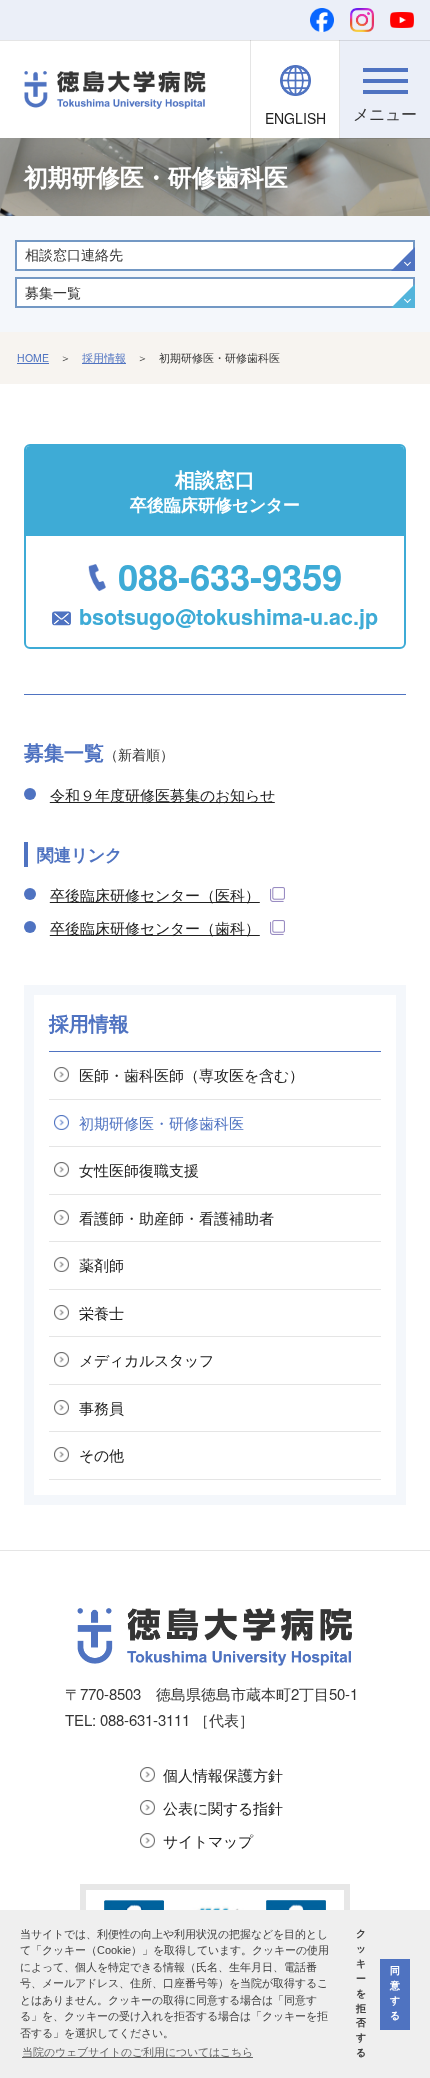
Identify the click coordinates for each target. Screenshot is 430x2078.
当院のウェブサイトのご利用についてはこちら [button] (137, 2052)
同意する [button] (395, 1993)
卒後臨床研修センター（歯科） (155, 927)
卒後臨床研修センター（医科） (155, 894)
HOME (33, 357)
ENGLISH (295, 118)
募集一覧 (53, 292)
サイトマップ (208, 1840)
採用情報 (104, 357)
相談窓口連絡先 (74, 254)
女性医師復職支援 (139, 1169)
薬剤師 (101, 1264)
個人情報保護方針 (223, 1774)
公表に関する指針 (223, 1807)
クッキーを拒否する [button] (361, 1993)
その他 (101, 1454)
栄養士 (101, 1312)
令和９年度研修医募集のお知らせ (162, 794)
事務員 (101, 1407)
